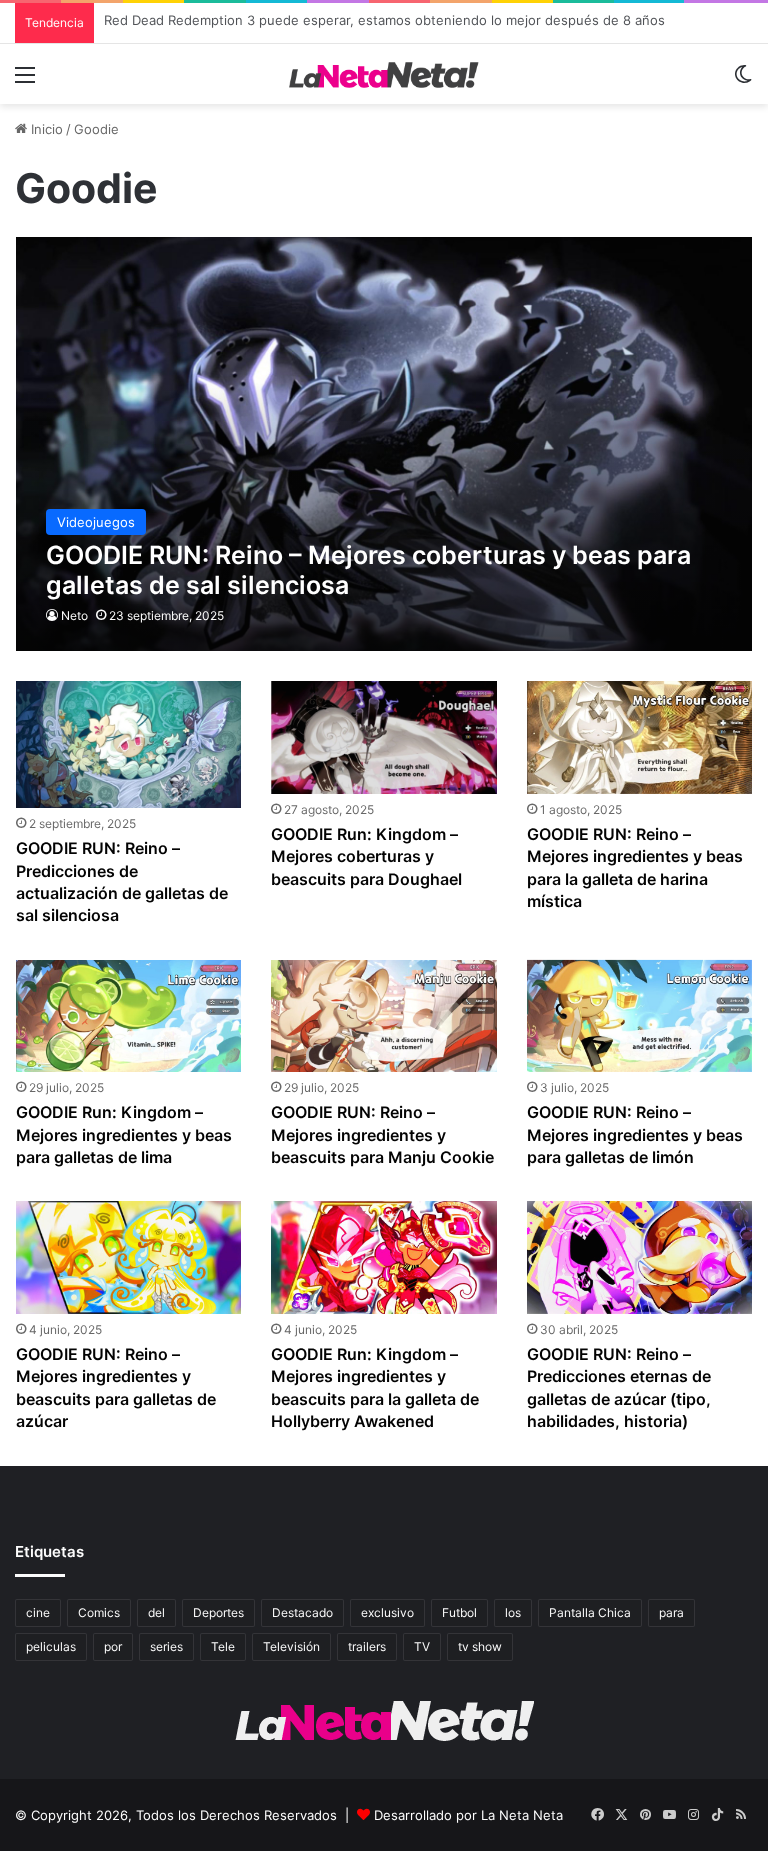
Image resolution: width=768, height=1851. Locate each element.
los (513, 1612)
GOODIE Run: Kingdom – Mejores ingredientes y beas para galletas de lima (124, 1134)
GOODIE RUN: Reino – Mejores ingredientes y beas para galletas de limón (635, 1134)
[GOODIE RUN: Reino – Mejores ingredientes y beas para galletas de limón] (639, 1016)
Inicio (45, 129)
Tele (223, 1646)
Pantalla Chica (590, 1612)
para (671, 1612)
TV (422, 1646)
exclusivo (387, 1612)
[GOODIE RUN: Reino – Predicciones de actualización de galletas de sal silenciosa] (128, 744)
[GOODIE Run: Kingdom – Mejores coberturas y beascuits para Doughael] (383, 737)
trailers (367, 1646)
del (156, 1612)
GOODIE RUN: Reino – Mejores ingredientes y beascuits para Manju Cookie (382, 1134)
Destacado (302, 1612)
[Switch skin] (743, 81)
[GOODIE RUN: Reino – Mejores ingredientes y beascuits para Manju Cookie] (383, 1016)
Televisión (291, 1646)
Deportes (218, 1612)
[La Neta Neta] (384, 74)
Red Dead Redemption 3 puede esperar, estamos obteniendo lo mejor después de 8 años (384, 23)
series (166, 1646)
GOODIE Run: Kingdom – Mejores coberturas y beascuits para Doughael (366, 856)
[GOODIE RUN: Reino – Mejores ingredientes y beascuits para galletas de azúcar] (128, 1257)
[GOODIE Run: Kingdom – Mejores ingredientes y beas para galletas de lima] (128, 1016)
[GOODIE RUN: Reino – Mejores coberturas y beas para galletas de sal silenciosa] (384, 444)
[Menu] (25, 81)
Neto (74, 615)
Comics (99, 1612)
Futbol (459, 1612)
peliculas (51, 1646)
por (113, 1646)
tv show (480, 1646)
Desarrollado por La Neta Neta (468, 1815)
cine (38, 1612)
